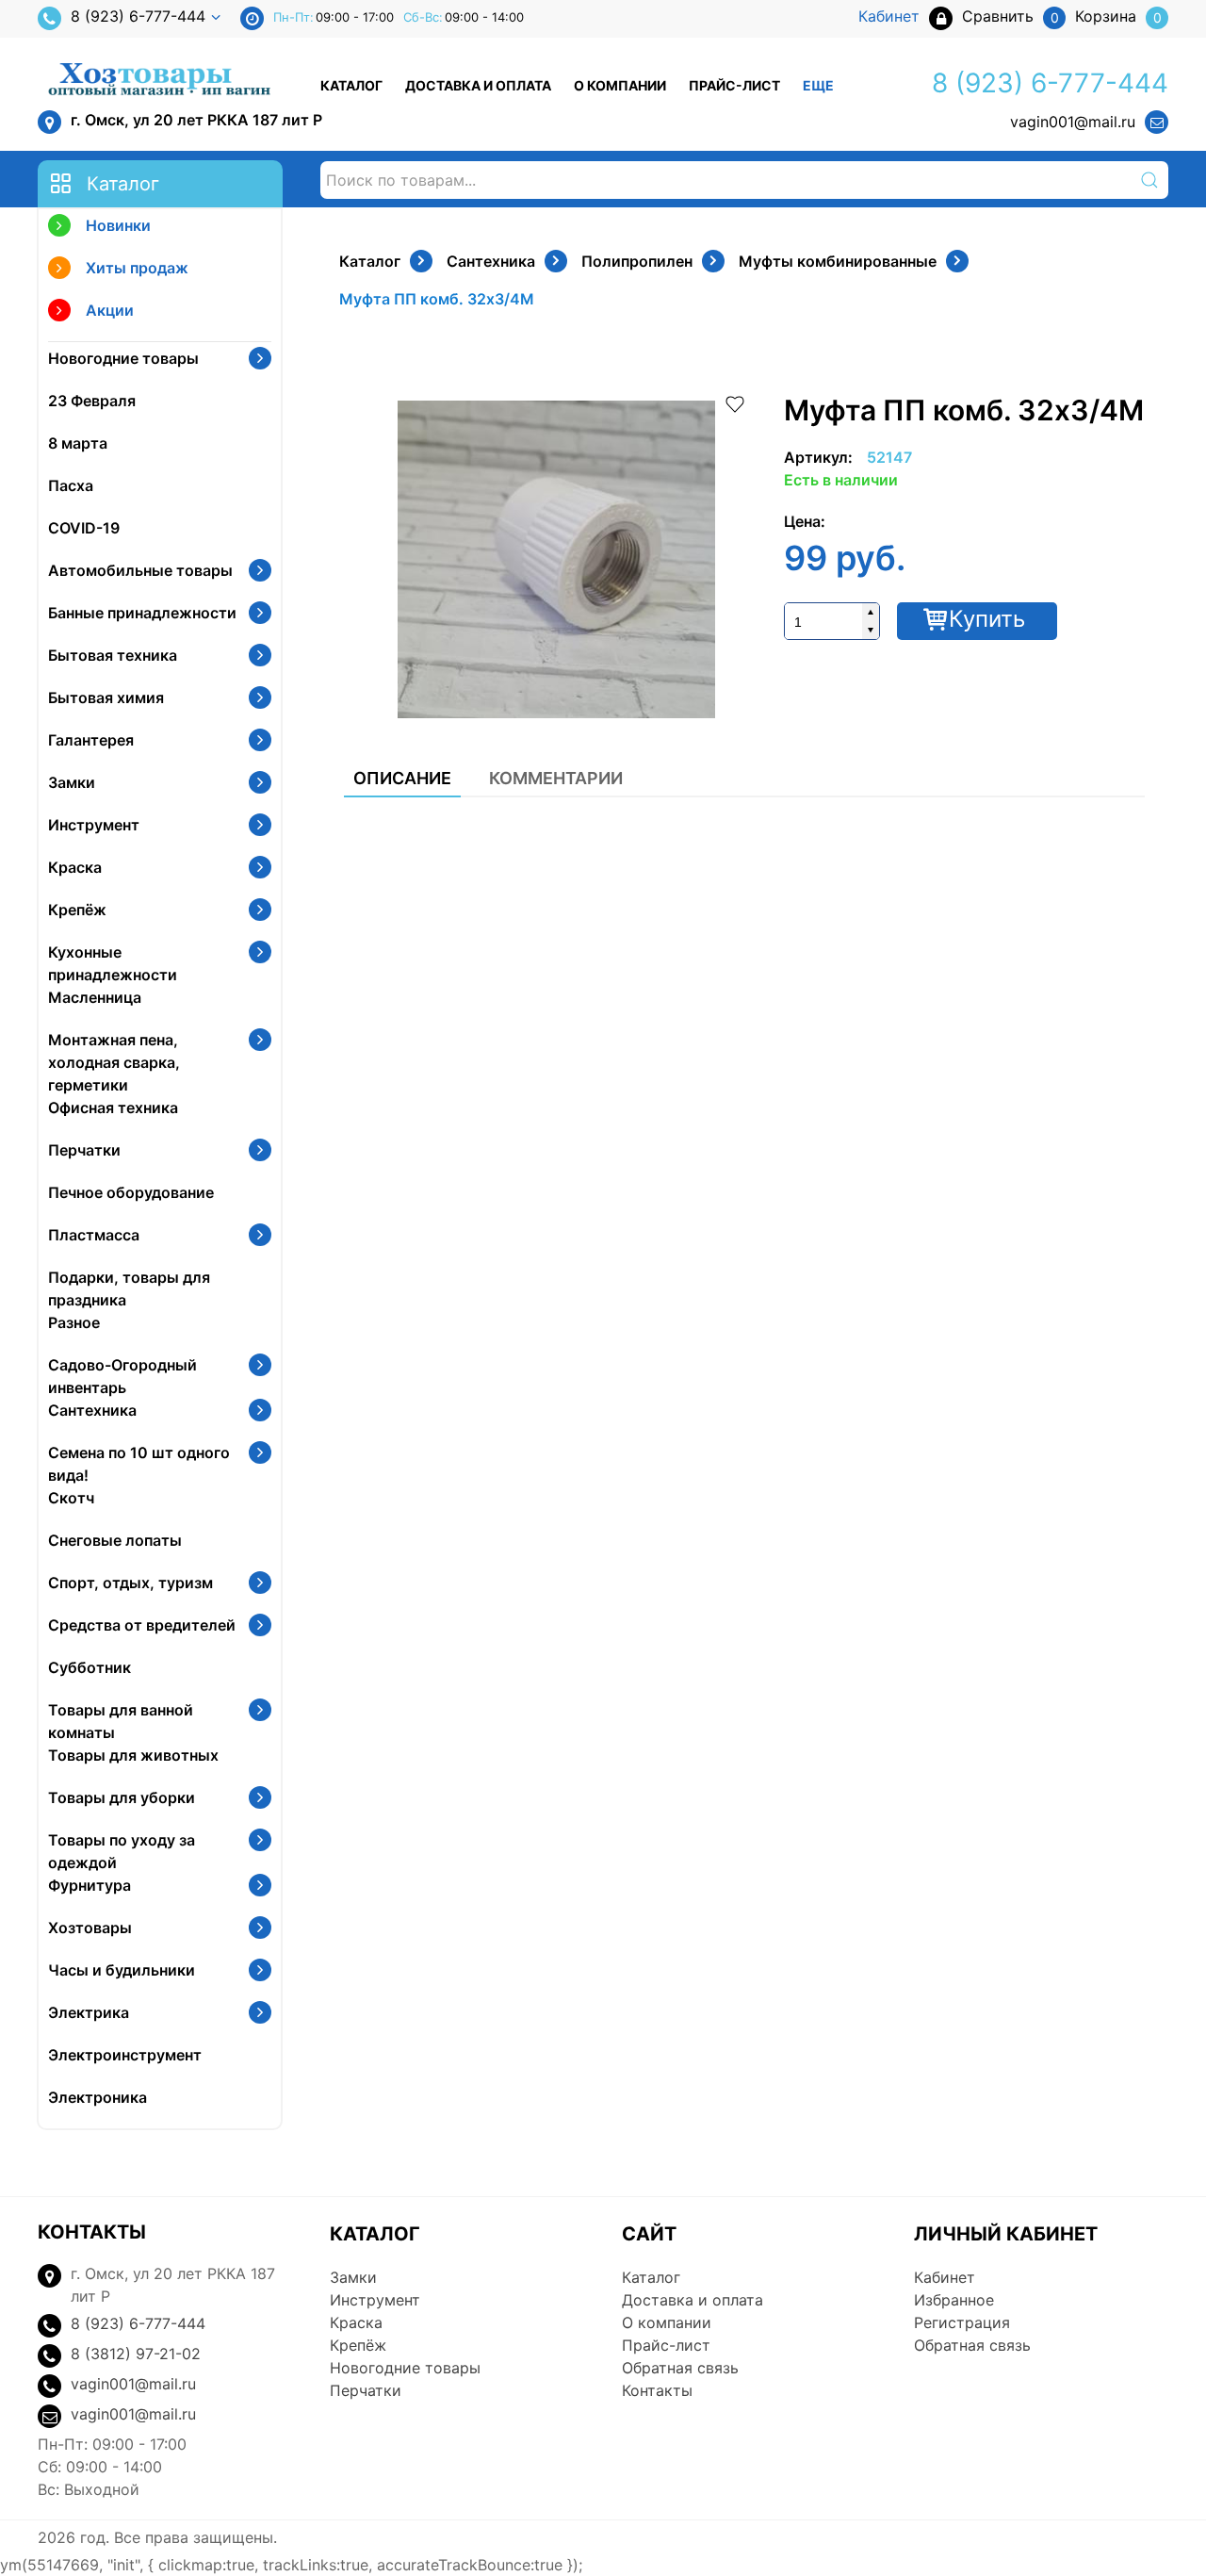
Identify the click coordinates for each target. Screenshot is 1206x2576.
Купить (987, 619)
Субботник (90, 1667)
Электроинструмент (125, 2055)
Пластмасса (94, 1235)
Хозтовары (90, 1928)
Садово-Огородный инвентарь (122, 1376)
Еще (818, 85)
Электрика (89, 2012)
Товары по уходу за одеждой (122, 1851)
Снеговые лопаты (115, 1540)
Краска (75, 867)
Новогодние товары (123, 358)
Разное (74, 1322)
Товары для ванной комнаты (121, 1721)
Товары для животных (133, 1755)
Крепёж (77, 910)
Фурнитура (90, 1885)
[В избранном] (735, 402)
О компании (620, 85)
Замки (72, 782)
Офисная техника (113, 1108)
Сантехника (92, 1410)
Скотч (71, 1498)
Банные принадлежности (142, 613)
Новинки (118, 225)
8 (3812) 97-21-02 (136, 2354)
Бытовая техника (113, 655)
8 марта (78, 443)
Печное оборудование (131, 1192)
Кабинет (945, 2277)
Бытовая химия (106, 697)
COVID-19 (84, 528)
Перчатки (84, 1150)
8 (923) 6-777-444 (138, 16)
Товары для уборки (122, 1797)
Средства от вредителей (142, 1625)
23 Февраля (92, 401)
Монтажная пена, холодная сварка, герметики (114, 1062)
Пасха (71, 485)
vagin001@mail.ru (1073, 122)
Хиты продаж (137, 268)
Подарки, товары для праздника (129, 1288)
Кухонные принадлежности (113, 963)
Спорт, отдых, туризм (130, 1583)
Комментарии (556, 778)
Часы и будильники (122, 1970)
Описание (402, 778)
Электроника (98, 2097)
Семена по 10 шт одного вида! (139, 1464)
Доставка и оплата (478, 85)
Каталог (351, 85)
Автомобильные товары (140, 570)
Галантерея (91, 740)
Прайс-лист (734, 85)
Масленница (95, 997)
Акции (110, 310)
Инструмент (94, 825)
